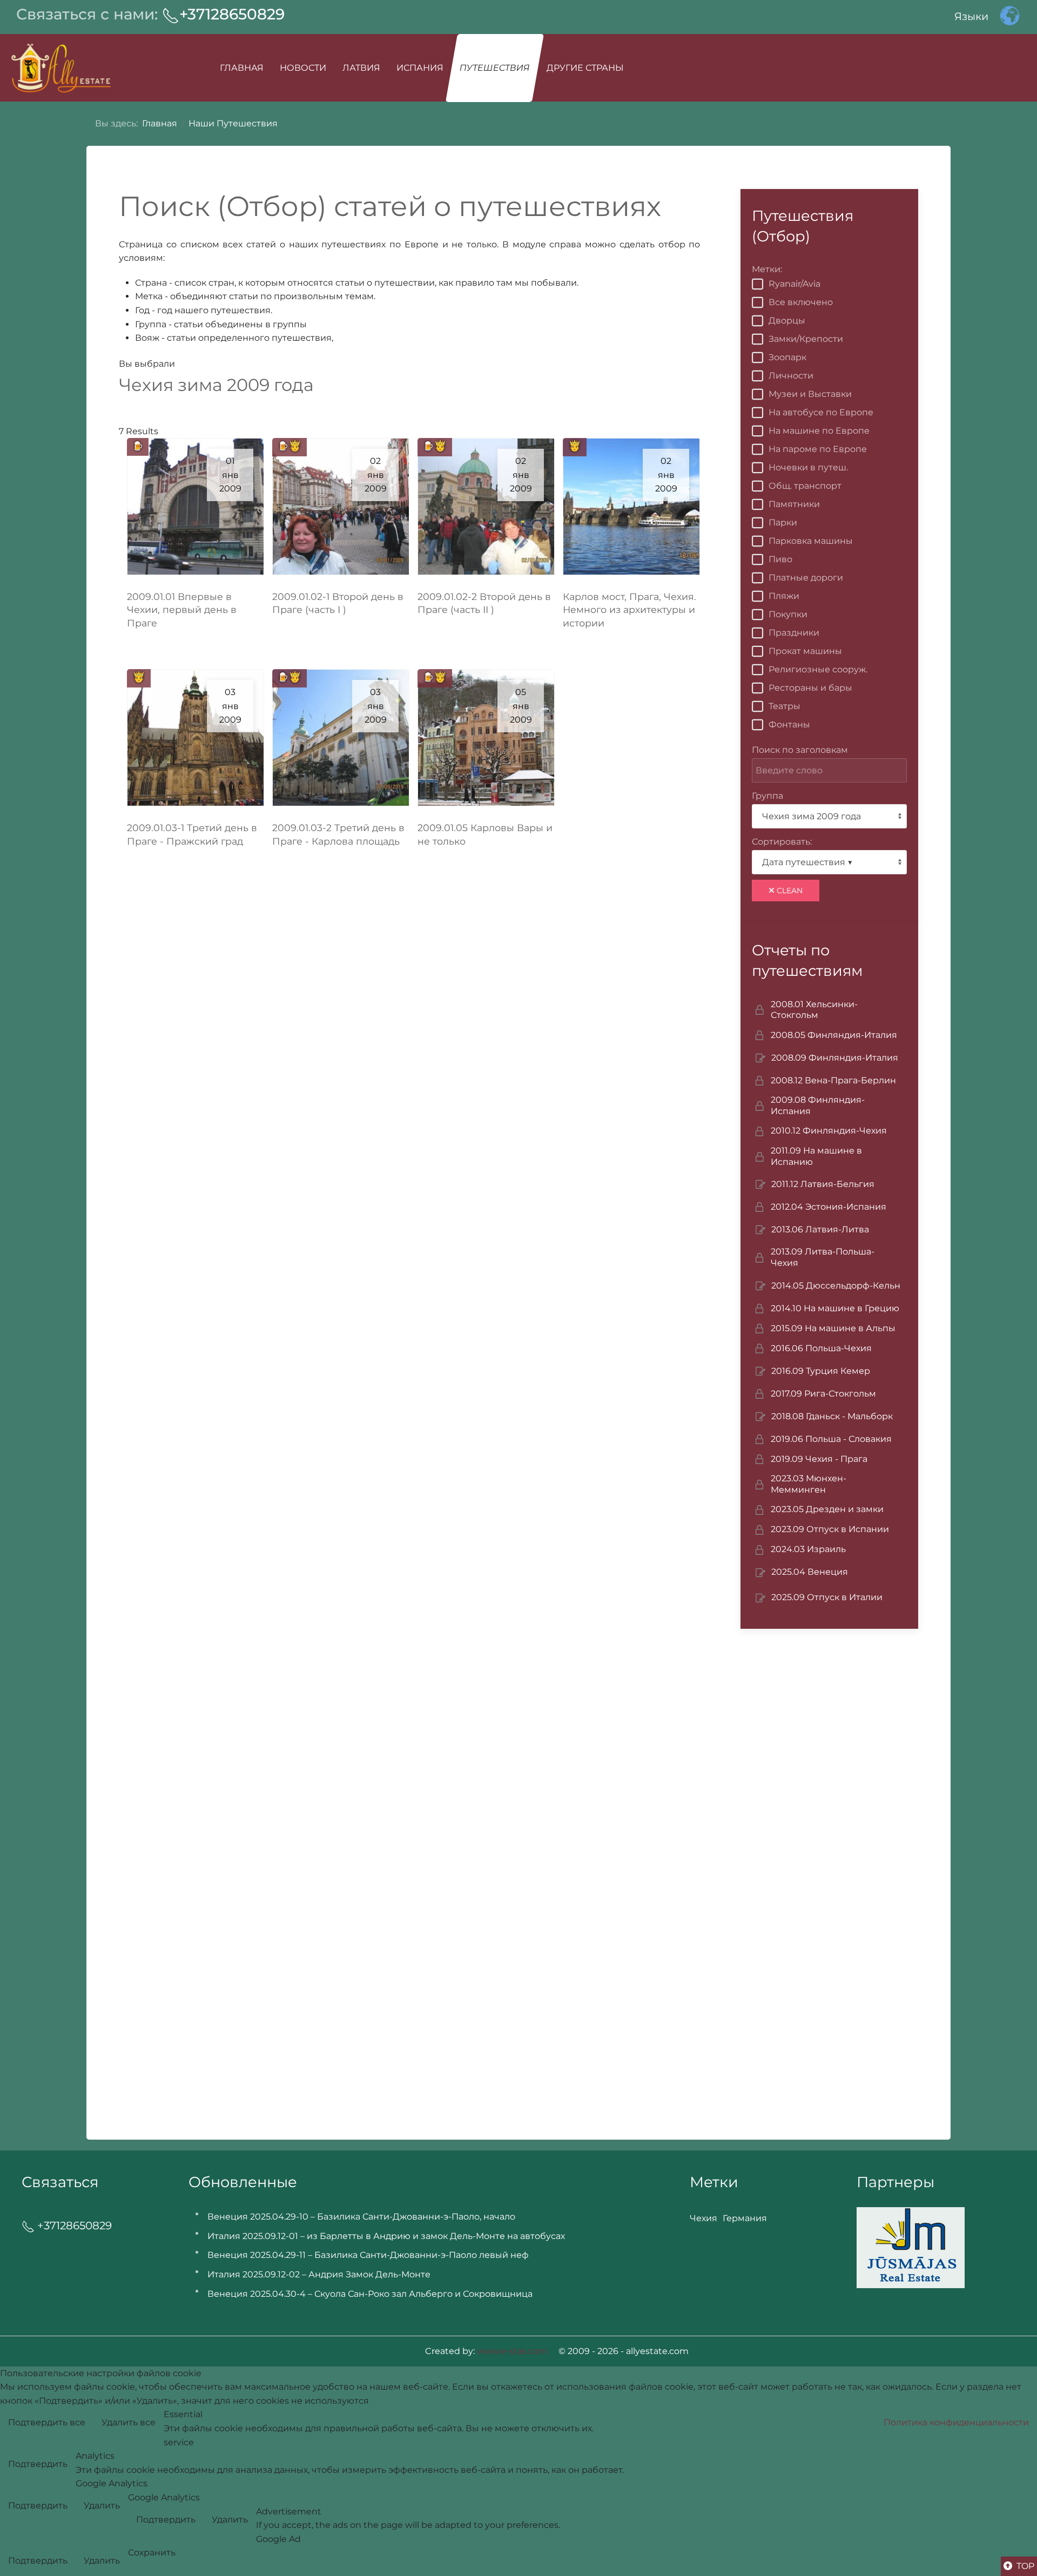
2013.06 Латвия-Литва (820, 1229)
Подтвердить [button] (38, 2464)
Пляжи (784, 596)
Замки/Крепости (806, 339)
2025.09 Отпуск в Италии (827, 1597)
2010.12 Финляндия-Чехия (829, 1131)
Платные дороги (806, 578)
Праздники (794, 633)
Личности (791, 376)
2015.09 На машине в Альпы (833, 1328)
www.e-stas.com (512, 2351)
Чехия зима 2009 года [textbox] (812, 816)
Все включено (801, 302)
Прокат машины (805, 651)
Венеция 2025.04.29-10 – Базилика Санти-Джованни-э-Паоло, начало (361, 2217)
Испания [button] (420, 68)
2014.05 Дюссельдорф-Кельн (836, 1286)
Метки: (767, 269)
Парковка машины (811, 541)
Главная (242, 68)
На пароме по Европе (818, 449)
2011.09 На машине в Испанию (816, 1156)
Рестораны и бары (810, 688)
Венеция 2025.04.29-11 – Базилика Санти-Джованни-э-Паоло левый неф (368, 2255)
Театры (785, 706)
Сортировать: (782, 842)
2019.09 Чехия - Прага (819, 1459)
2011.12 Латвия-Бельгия (823, 1184)
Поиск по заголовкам (800, 750)
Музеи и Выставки (810, 394)
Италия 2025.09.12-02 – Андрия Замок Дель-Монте (319, 2274)
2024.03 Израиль (808, 1549)
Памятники (794, 504)
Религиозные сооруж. (818, 669)
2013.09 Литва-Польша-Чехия (823, 1257)
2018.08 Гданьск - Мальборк (832, 1416)
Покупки (788, 614)
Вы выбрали (147, 364)
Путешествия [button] (494, 68)
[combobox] (829, 816)
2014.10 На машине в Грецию (835, 1308)
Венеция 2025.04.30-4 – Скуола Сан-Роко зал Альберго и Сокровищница (370, 2294)
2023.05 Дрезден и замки (827, 1509)
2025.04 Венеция (810, 1572)
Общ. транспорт (805, 486)
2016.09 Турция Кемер (821, 1371)
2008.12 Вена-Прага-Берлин (833, 1080)
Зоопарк (787, 357)
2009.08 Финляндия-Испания (818, 1105)
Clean (789, 891)
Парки (783, 522)
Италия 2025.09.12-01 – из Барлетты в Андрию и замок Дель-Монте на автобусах (386, 2236)
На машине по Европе (819, 431)
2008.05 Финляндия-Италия (834, 1035)
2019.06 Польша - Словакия (831, 1439)
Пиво (780, 559)
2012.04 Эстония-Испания (829, 1207)
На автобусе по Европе (821, 412)
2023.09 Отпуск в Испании (830, 1529)
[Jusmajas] (911, 2247)
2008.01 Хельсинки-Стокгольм (814, 1010)
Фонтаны (789, 724)
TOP (1024, 2566)
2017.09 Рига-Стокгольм (823, 1394)
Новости (303, 68)
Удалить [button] (102, 2506)
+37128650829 (232, 14)
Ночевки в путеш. (808, 467)
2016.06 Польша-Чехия (821, 1348)
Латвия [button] (361, 68)
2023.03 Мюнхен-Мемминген (809, 1484)
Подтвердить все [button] (47, 2422)
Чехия (703, 2218)
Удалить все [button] (129, 2422)
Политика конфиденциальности (956, 2422)
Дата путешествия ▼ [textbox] (807, 862)
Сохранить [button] (152, 2553)
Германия (745, 2218)
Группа (767, 796)
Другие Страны (585, 68)
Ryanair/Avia (794, 284)
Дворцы (787, 321)
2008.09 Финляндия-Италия (835, 1058)
